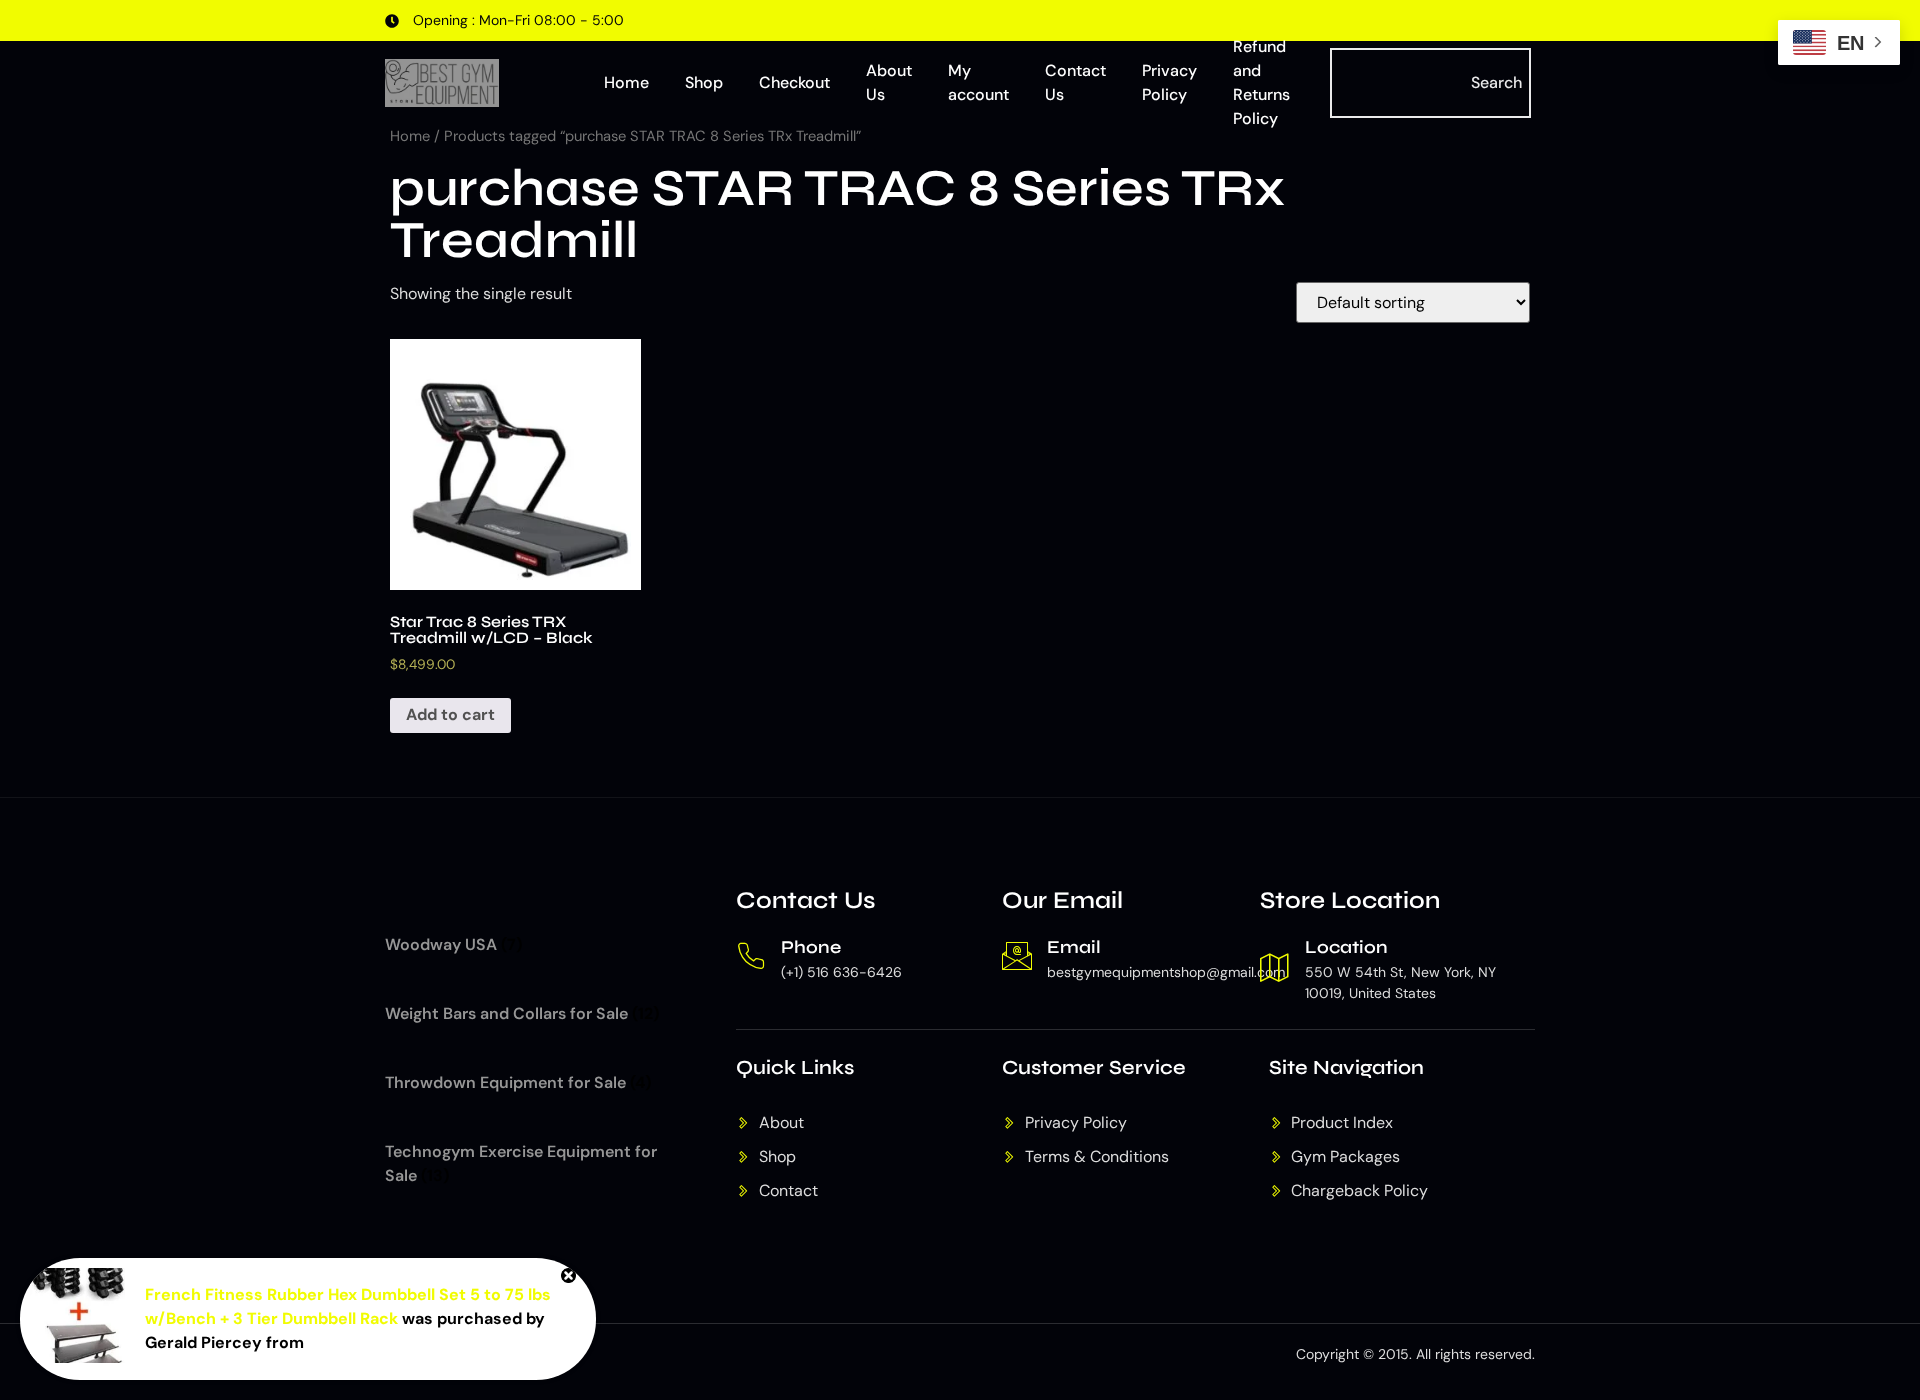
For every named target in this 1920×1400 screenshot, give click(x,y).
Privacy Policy (1169, 82)
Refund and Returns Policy (1261, 83)
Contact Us (1075, 82)
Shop (704, 82)
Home (626, 82)
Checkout (794, 82)
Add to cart (450, 714)
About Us (889, 82)
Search (1496, 82)
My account (978, 82)
